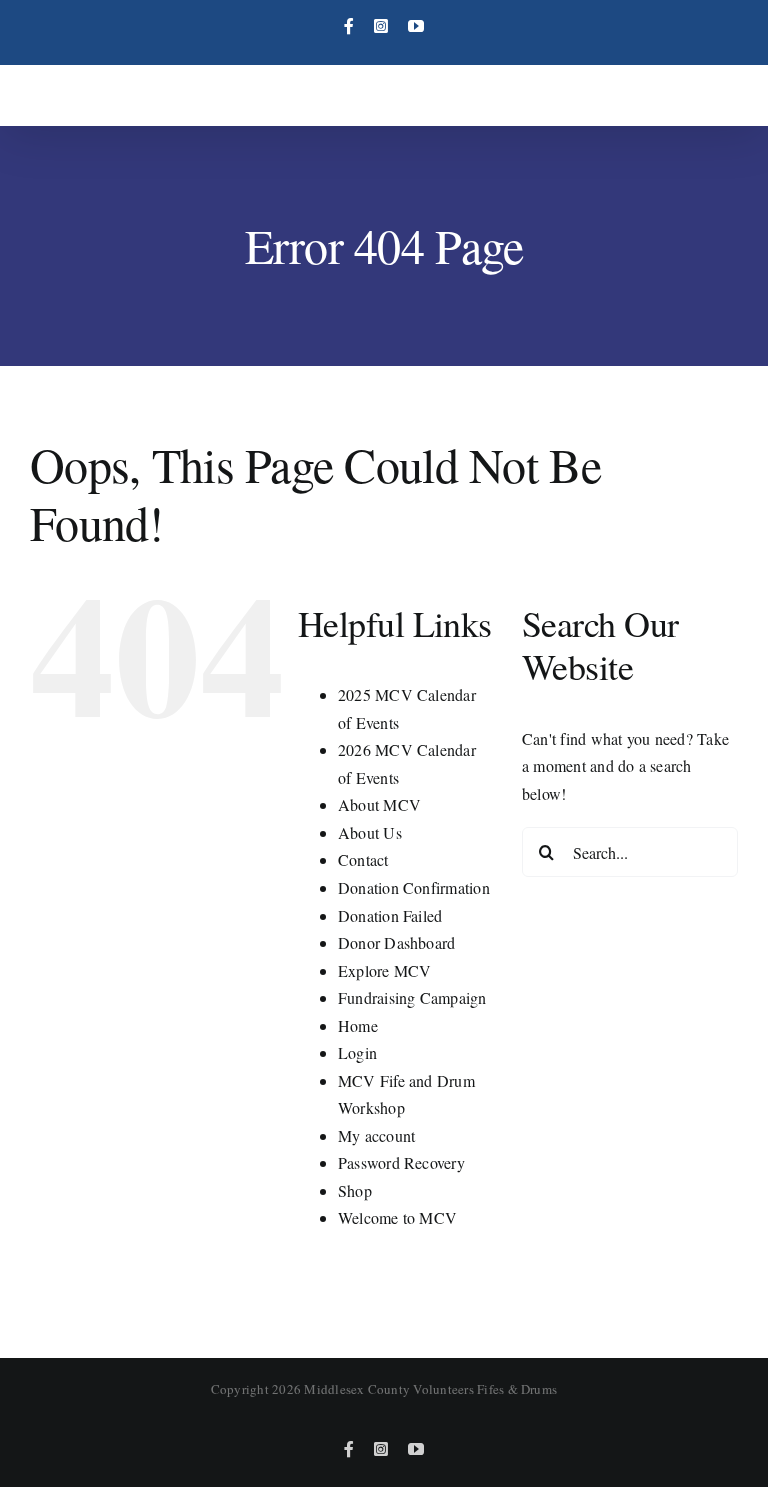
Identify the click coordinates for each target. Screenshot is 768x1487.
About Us (370, 832)
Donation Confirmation (414, 887)
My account (376, 1135)
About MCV (379, 804)
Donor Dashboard (397, 942)
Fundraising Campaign (412, 997)
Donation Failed (390, 915)
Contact (363, 859)
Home (358, 1025)
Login (357, 1052)
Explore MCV (385, 970)
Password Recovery (401, 1162)
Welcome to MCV (397, 1217)
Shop (355, 1190)
